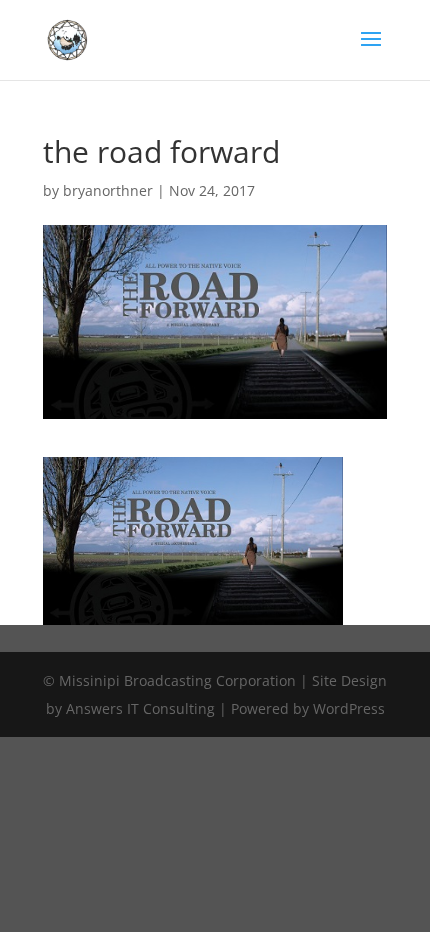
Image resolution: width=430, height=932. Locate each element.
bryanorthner (108, 190)
